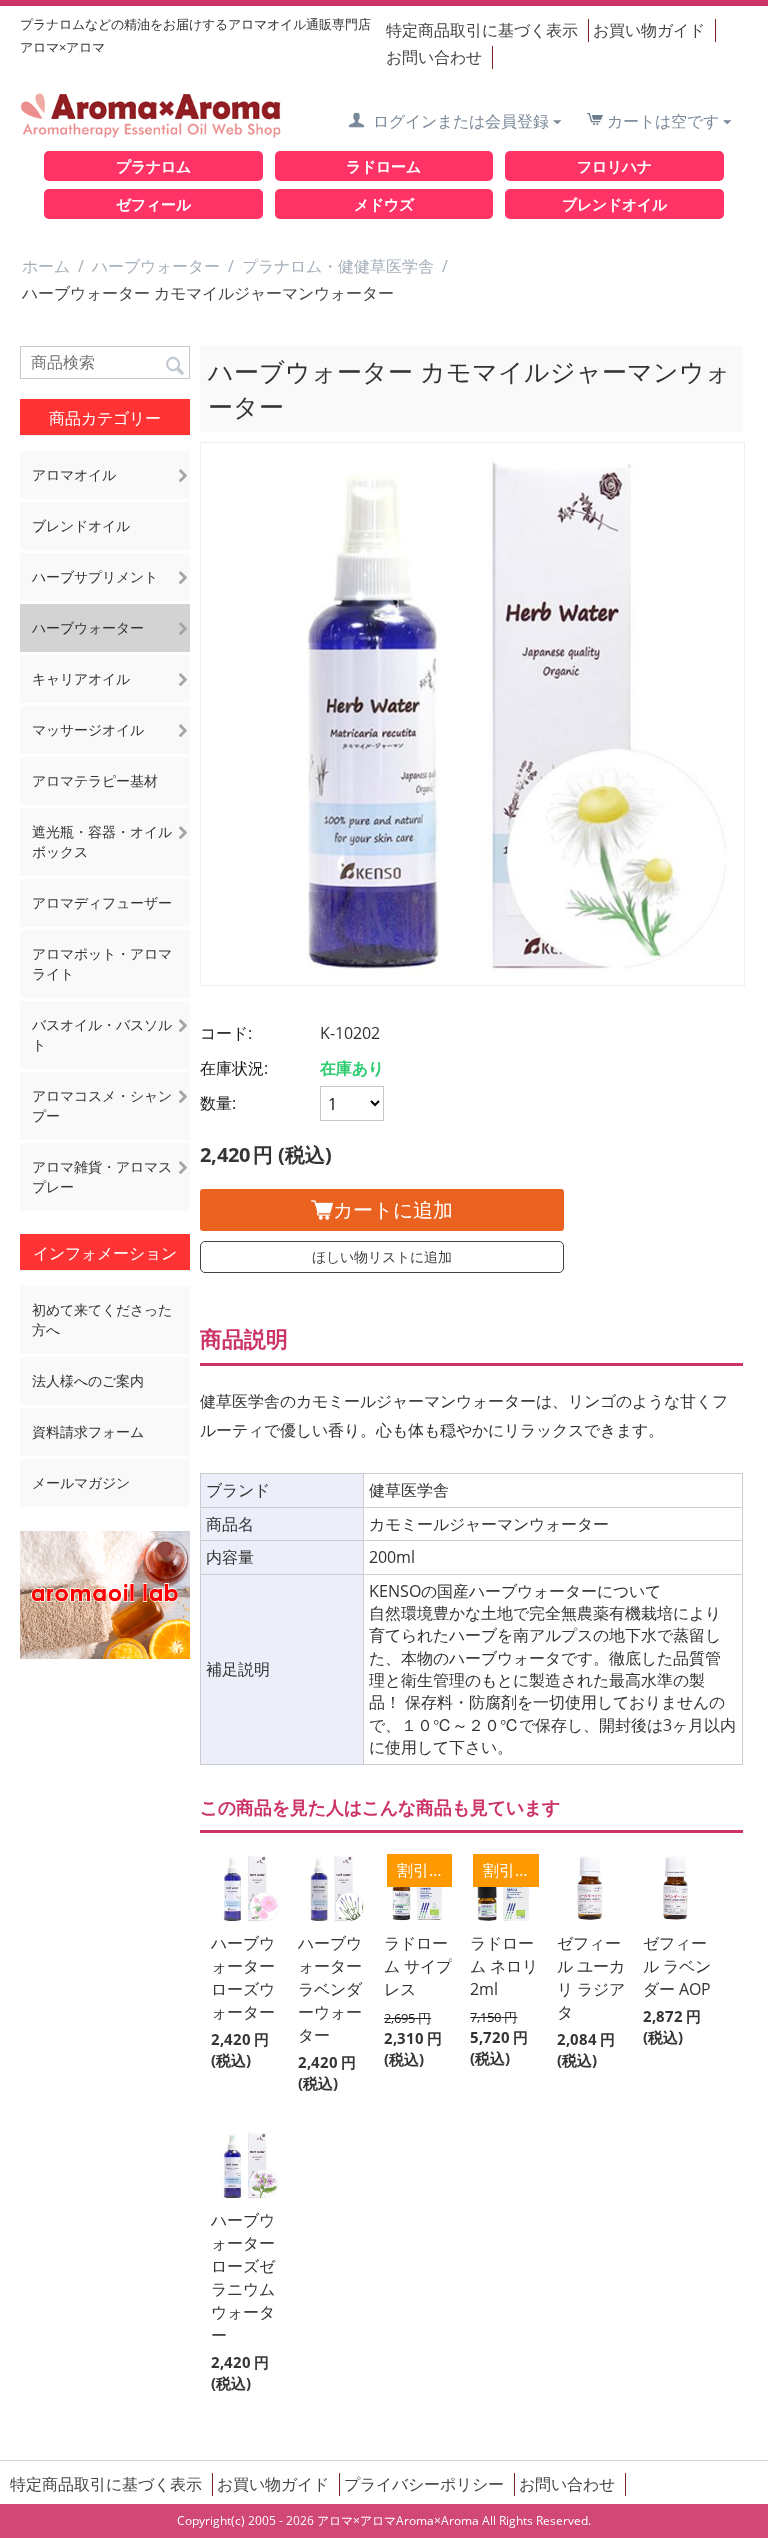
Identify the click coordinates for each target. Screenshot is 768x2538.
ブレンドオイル (614, 204)
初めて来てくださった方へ (102, 1319)
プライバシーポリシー (424, 2484)
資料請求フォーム (88, 1431)
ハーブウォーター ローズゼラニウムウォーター (243, 2277)
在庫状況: (234, 1068)
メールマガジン (81, 1482)
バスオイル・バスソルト (102, 1034)
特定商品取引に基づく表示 (482, 30)
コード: (226, 1033)
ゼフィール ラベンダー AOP (677, 1966)
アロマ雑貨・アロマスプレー (102, 1176)
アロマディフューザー (102, 902)
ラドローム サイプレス (418, 1966)
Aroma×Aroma (437, 2520)
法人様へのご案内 (88, 1380)
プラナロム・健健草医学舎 (338, 266)
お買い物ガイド (649, 30)
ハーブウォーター (156, 266)
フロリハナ (614, 166)
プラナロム (153, 166)
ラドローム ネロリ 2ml (504, 1966)
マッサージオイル (88, 729)
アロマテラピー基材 (95, 780)
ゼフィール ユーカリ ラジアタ (591, 1977)
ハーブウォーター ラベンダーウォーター (330, 1989)
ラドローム (383, 166)
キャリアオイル (81, 678)
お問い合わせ (434, 57)
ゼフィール (153, 204)
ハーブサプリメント (95, 576)
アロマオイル (74, 474)
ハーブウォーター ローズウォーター (243, 1977)
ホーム (46, 266)
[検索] (175, 364)
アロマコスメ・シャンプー (102, 1105)
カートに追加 (393, 1209)
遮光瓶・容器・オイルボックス (102, 841)
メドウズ (384, 204)
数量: (218, 1103)
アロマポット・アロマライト (102, 963)
